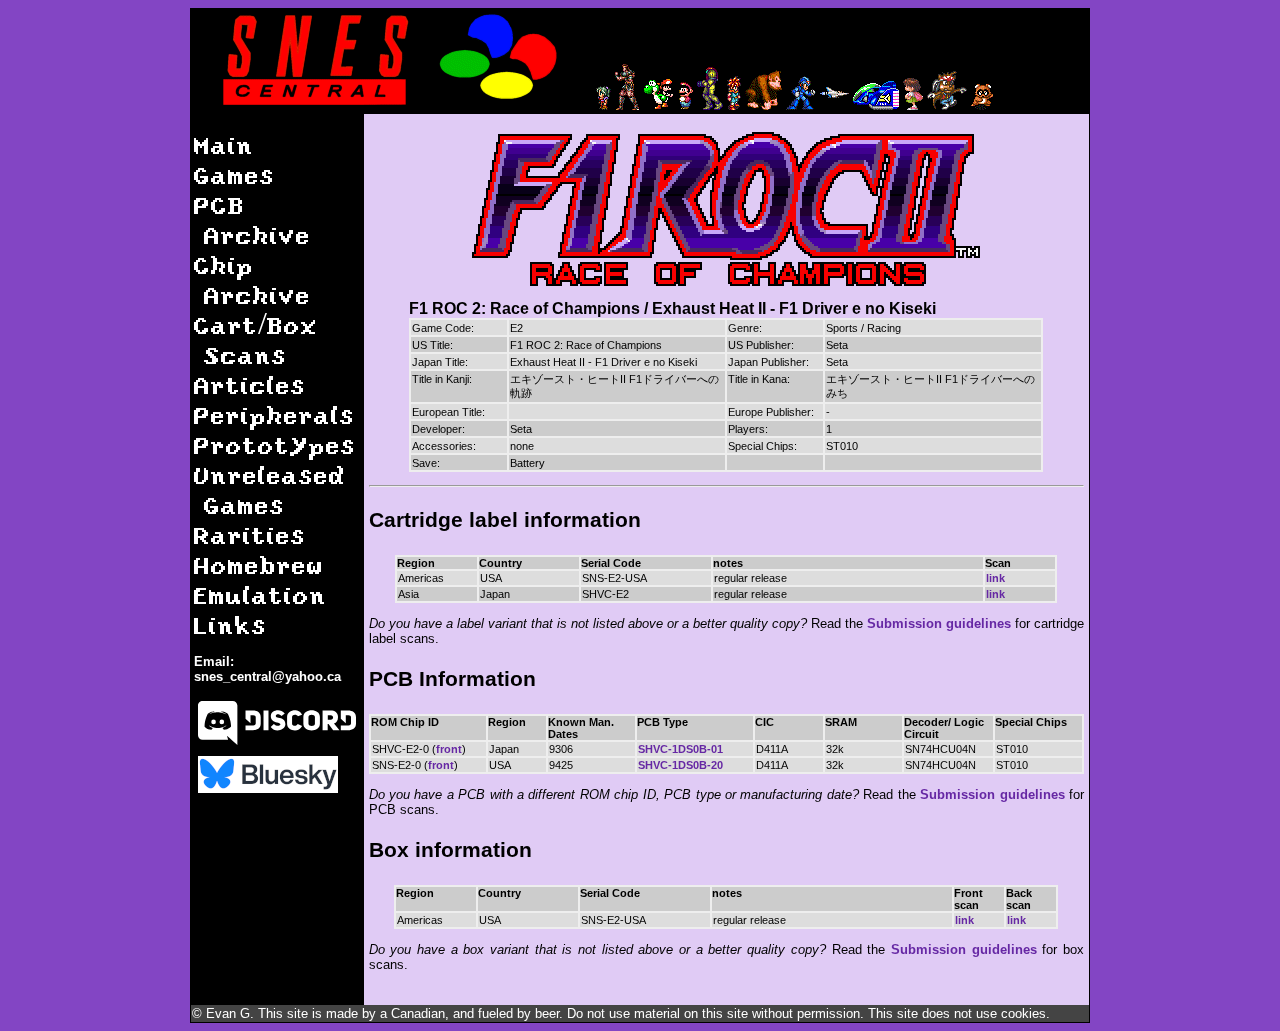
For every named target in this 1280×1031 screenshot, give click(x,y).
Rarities (250, 534)
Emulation (260, 594)
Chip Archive (252, 279)
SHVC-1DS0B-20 (680, 765)
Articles (250, 384)
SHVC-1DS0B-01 (680, 749)
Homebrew (259, 564)
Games (234, 174)
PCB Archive (252, 219)
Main (224, 144)
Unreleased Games (270, 489)
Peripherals (274, 414)
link (995, 578)
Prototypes (275, 444)
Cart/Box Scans (256, 339)
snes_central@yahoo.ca (267, 676)
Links (230, 624)
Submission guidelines (939, 623)
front (449, 749)
